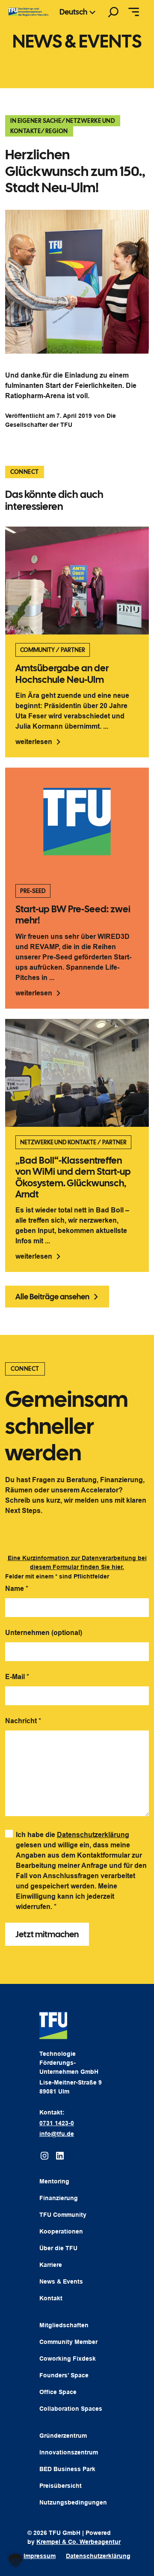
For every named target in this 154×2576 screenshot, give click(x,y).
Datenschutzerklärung (93, 1835)
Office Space (58, 2392)
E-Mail (17, 1677)
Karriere (51, 2265)
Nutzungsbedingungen (73, 2502)
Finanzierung (59, 2198)
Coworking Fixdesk (68, 2359)
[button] (15, 2561)
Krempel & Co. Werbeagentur (78, 2542)
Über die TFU (58, 2248)
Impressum (40, 2556)
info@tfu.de (57, 2134)
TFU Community (63, 2215)
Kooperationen (61, 2231)
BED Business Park (67, 2469)
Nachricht (23, 1721)
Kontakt (51, 2298)
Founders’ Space (64, 2375)
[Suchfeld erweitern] (113, 12)
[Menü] (134, 12)
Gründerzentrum (63, 2436)
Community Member (68, 2342)
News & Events (61, 2281)
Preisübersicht (61, 2486)
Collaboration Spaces (71, 2409)
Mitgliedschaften (64, 2325)
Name (17, 1589)
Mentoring (54, 2181)
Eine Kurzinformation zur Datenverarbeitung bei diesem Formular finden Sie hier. (77, 1562)
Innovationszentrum (69, 2452)
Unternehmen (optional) (44, 1633)
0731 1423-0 (57, 2123)
